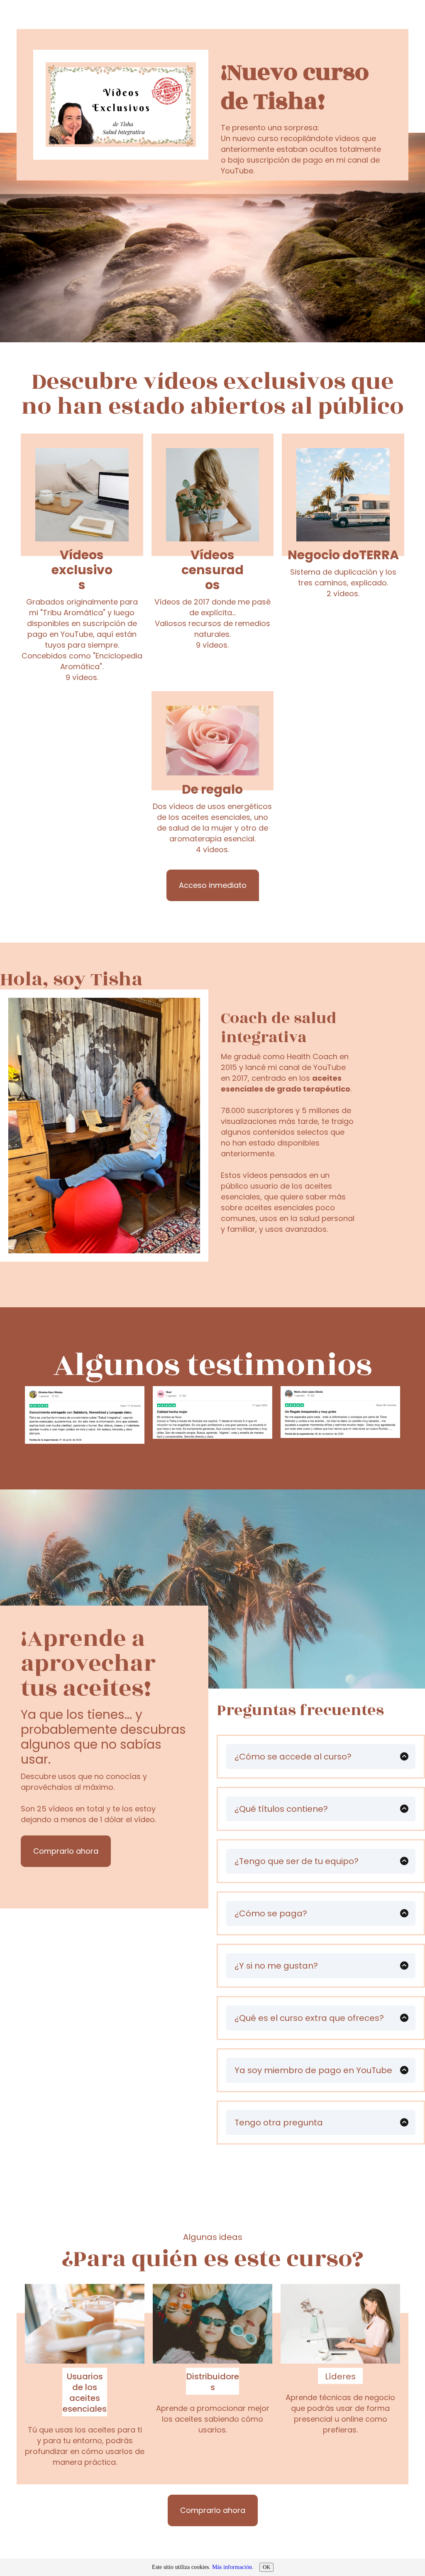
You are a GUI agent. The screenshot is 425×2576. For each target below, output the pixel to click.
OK (266, 2567)
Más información (232, 2567)
